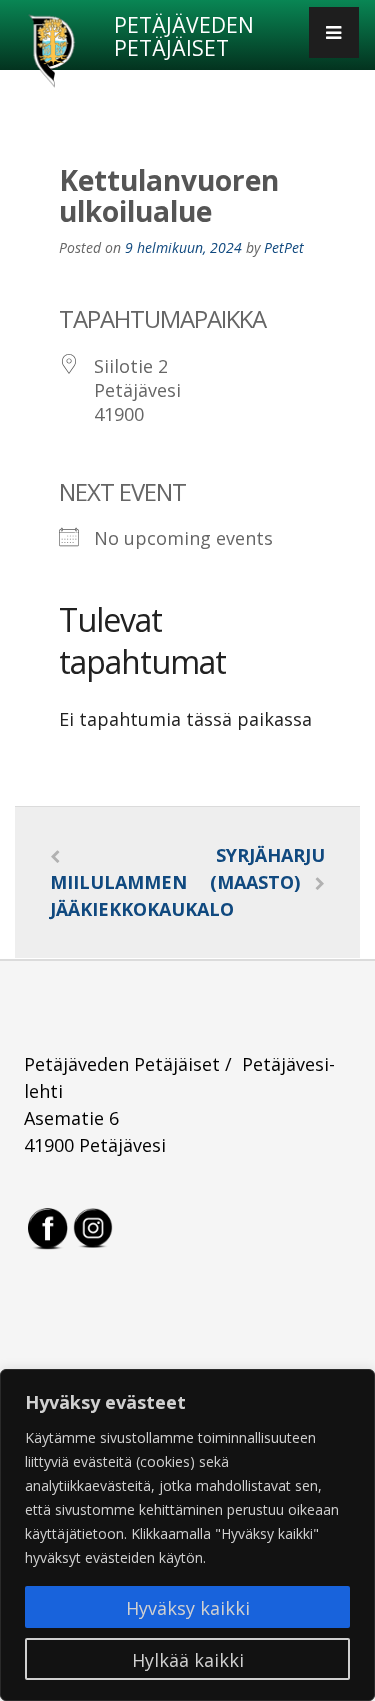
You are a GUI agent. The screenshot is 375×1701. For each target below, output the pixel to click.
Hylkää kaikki (188, 1660)
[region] (187, 1535)
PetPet (284, 247)
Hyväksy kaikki (188, 1608)
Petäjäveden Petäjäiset (184, 37)
